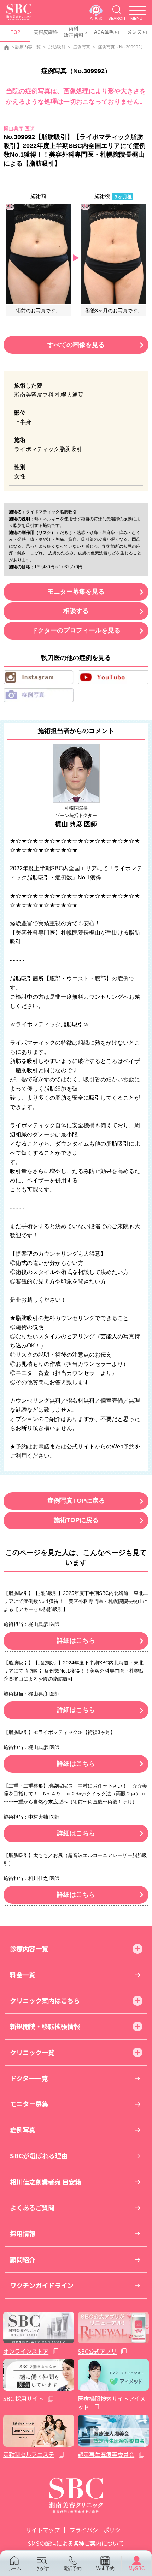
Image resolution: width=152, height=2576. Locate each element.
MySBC (137, 2568)
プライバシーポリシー (98, 2530)
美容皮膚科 (45, 32)
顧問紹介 (23, 2259)
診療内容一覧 (28, 47)
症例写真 (82, 47)
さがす (42, 2568)
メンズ (134, 32)
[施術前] (38, 253)
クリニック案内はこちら (45, 2000)
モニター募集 (29, 2104)
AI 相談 (96, 18)
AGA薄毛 (104, 32)
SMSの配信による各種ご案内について (76, 2543)
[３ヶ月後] (114, 253)
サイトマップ (43, 2530)
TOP (15, 32)
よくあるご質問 (32, 2208)
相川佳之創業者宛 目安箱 (46, 2182)
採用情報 (23, 2233)
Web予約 (105, 2568)
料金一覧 (23, 1975)
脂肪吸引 (57, 47)
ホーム (14, 2568)
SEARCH (117, 18)
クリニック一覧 (32, 2052)
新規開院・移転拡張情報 (45, 2026)
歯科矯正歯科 (74, 32)
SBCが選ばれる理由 (39, 2156)
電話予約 (72, 2568)
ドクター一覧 (29, 2078)
